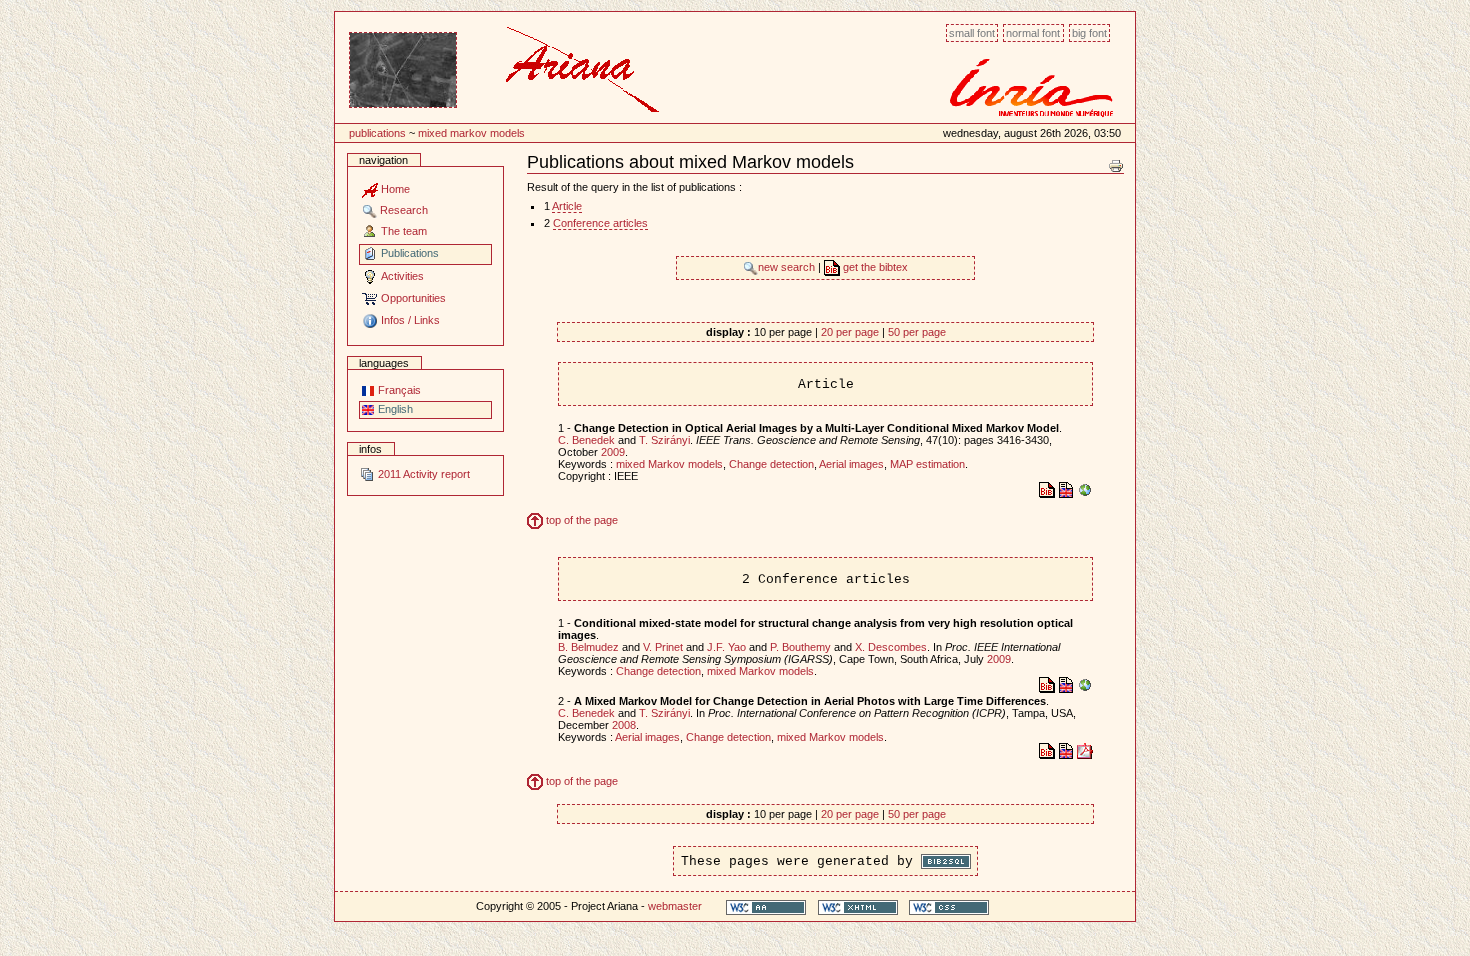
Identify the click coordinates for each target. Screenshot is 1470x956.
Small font (972, 33)
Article (567, 206)
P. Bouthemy (800, 647)
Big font (1089, 33)
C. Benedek (586, 440)
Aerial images (851, 464)
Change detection (771, 464)
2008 (624, 725)
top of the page (580, 520)
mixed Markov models (471, 133)
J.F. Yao (726, 647)
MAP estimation (927, 464)
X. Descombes (891, 647)
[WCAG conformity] (766, 906)
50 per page (917, 332)
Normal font (1033, 33)
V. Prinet (663, 647)
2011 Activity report (422, 474)
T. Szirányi (664, 440)
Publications (377, 133)
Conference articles (600, 223)
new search (788, 267)
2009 (613, 452)
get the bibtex (874, 267)
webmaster (675, 906)
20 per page (850, 332)
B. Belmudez (588, 647)
